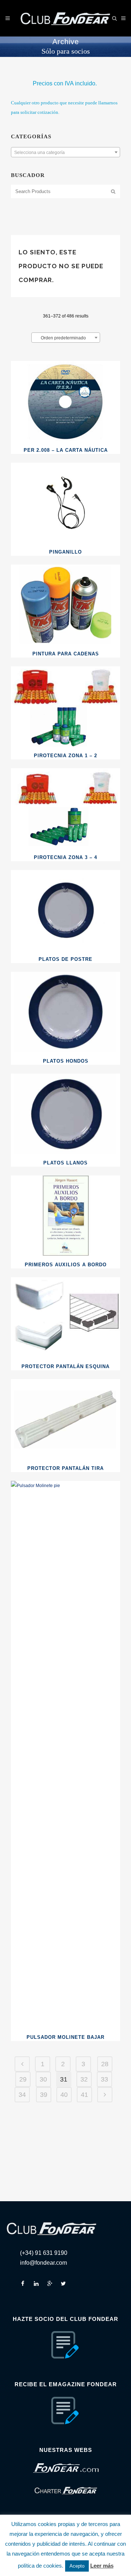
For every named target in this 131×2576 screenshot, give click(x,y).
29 (23, 2079)
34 (22, 2095)
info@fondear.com (43, 2263)
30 (43, 2079)
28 (105, 2064)
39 (44, 2095)
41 (84, 2095)
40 (64, 2095)
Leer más (102, 2566)
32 (84, 2079)
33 (104, 2079)
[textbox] (65, 153)
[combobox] (65, 152)
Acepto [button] (77, 2566)
